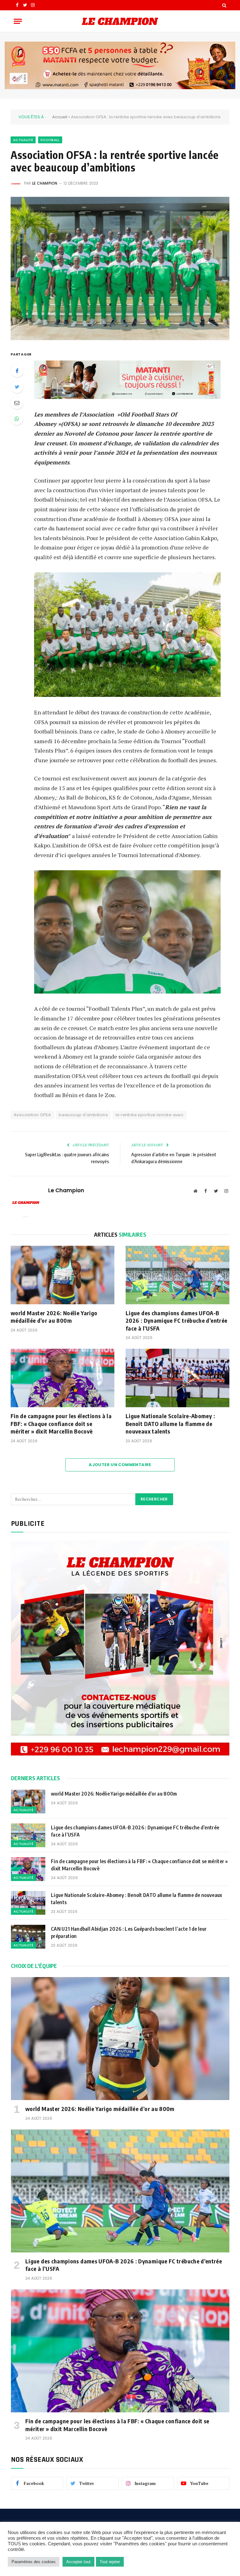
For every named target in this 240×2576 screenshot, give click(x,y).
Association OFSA (32, 1115)
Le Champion (45, 183)
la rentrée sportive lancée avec (150, 1115)
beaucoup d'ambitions (83, 1115)
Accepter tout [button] (78, 2562)
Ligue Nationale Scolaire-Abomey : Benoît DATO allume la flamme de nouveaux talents (170, 1423)
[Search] (224, 5)
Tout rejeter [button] (110, 2562)
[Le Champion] (120, 21)
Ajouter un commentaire (120, 1465)
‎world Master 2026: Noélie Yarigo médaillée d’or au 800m (54, 1317)
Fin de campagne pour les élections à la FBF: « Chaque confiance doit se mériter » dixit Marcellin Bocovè (61, 1423)
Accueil (60, 117)
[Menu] (18, 21)
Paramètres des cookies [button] (34, 2562)
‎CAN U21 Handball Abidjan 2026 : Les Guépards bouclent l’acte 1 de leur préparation (129, 1932)
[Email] (17, 403)
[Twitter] (17, 387)
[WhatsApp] (17, 419)
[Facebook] (17, 371)
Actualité (23, 140)
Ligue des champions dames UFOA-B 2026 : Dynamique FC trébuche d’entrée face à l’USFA (176, 1321)
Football (50, 140)
